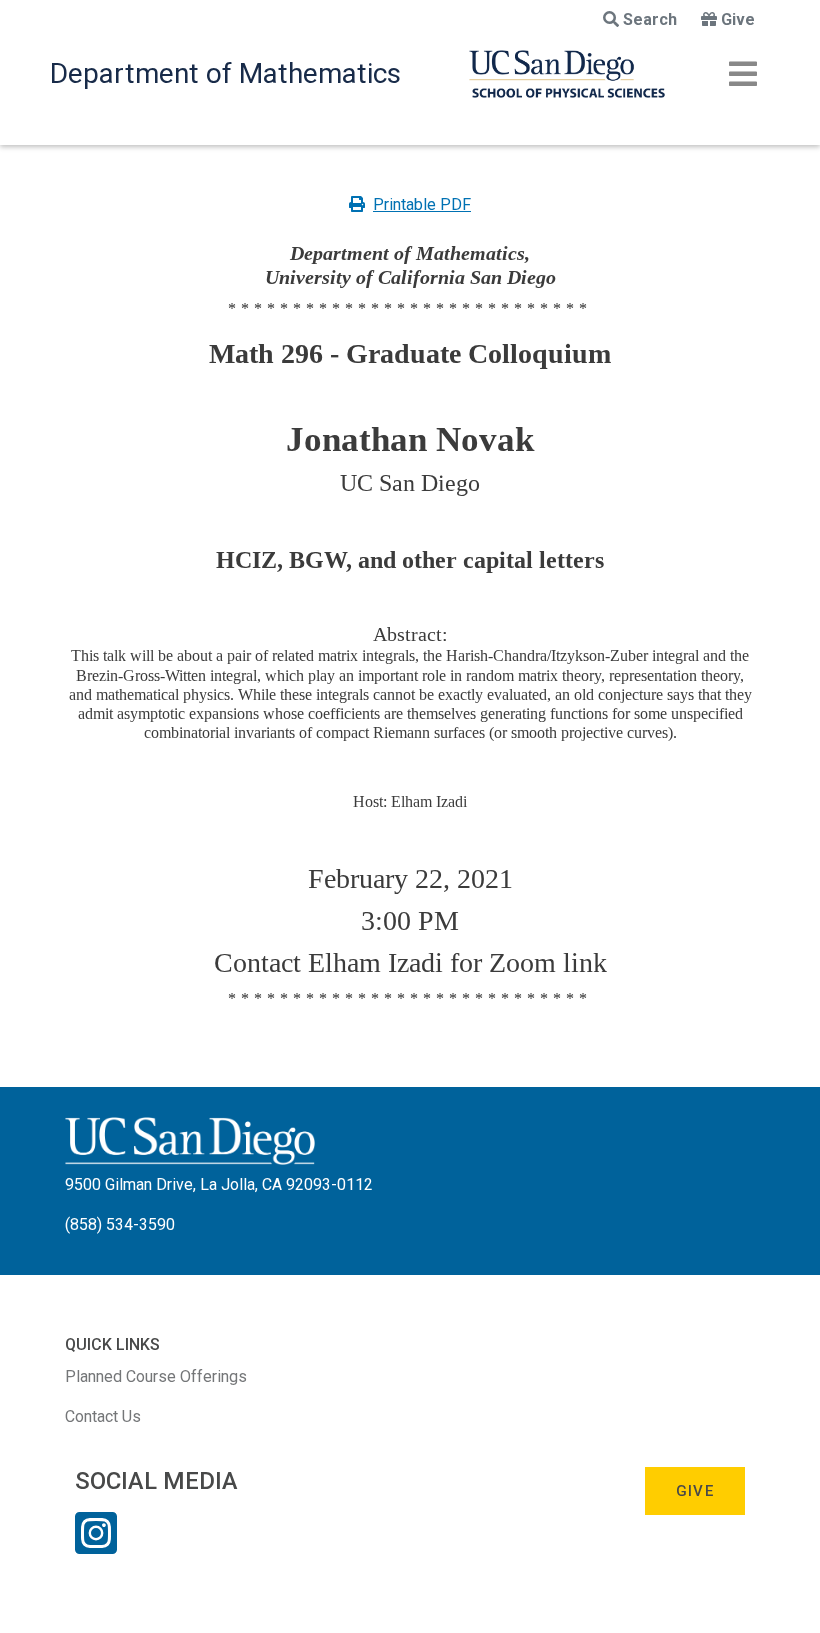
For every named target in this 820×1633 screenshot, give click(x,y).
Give (738, 19)
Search (650, 19)
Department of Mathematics (225, 73)
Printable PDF (422, 204)
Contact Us (103, 1416)
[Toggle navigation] (743, 74)
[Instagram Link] (96, 1546)
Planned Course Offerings (156, 1376)
